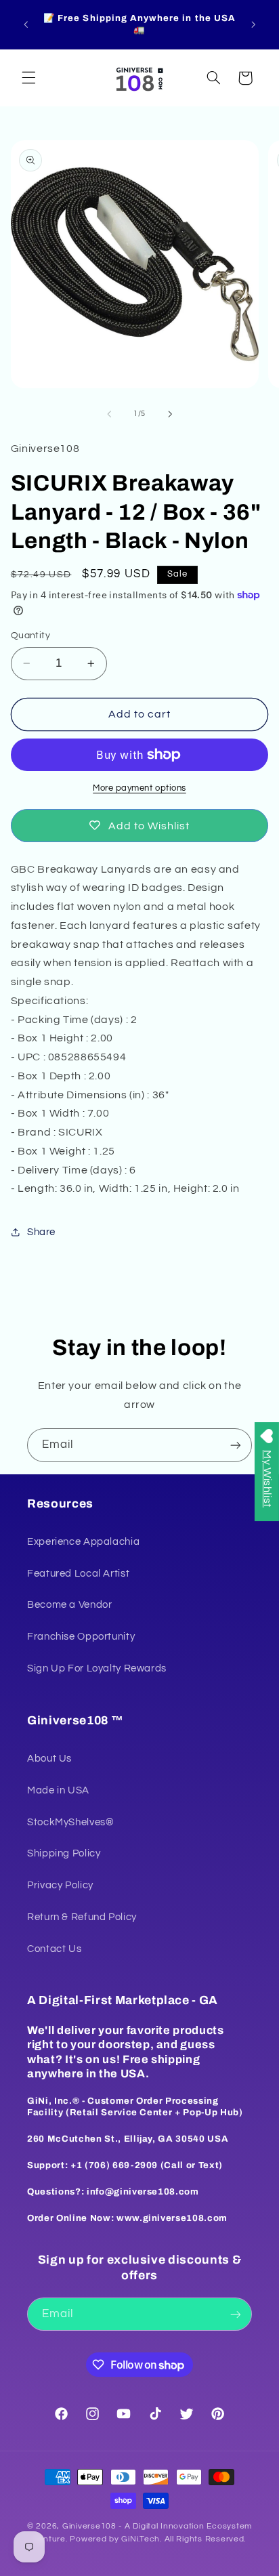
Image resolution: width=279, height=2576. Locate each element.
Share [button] (41, 1232)
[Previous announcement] (26, 24)
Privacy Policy (60, 1885)
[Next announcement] (253, 24)
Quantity (30, 636)
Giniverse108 (89, 2526)
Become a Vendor (69, 1605)
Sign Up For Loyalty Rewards (97, 1668)
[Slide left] (109, 414)
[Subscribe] (236, 1445)
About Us (49, 1759)
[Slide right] (170, 414)
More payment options (139, 788)
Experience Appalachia (83, 1542)
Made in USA (58, 1790)
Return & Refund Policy (82, 1917)
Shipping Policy (64, 1853)
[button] (28, 78)
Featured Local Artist (78, 1574)
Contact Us (54, 1949)
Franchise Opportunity (81, 1637)
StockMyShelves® (70, 1822)
